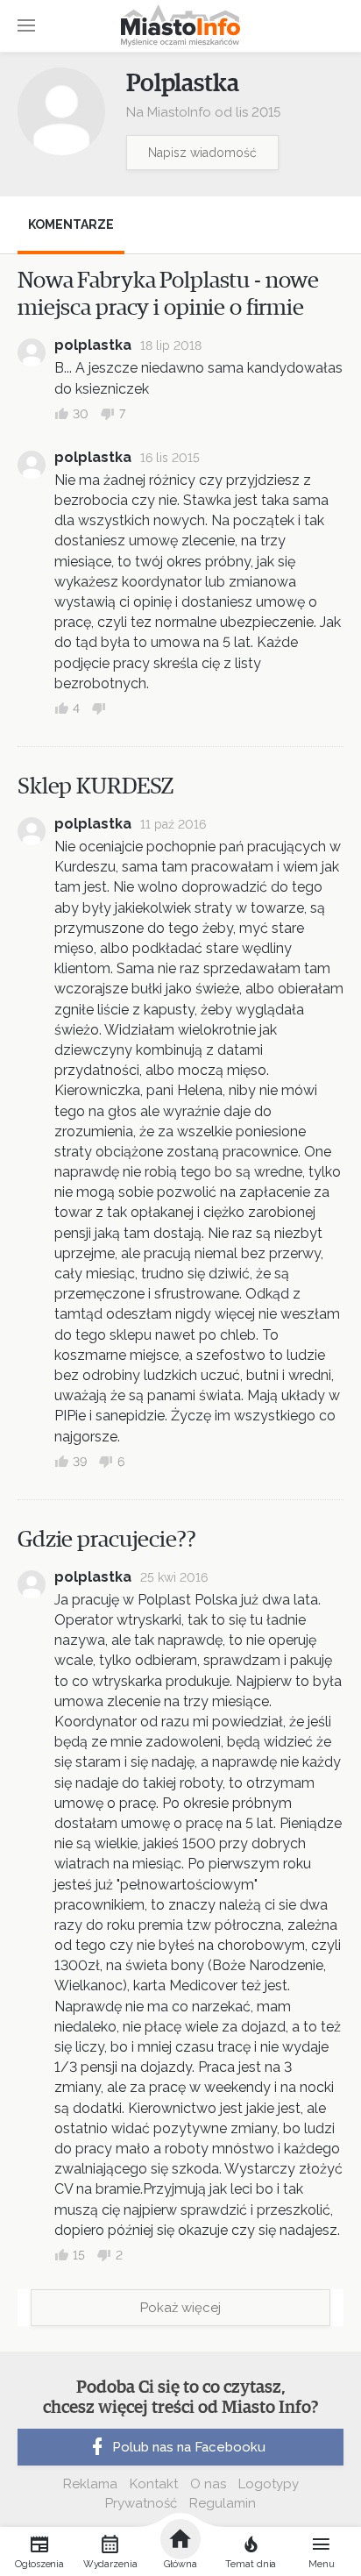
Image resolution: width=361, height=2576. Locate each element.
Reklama (90, 2484)
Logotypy (269, 2484)
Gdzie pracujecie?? (107, 1540)
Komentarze (71, 224)
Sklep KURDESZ (96, 786)
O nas (208, 2484)
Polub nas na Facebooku (189, 2447)
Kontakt (154, 2484)
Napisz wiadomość (202, 153)
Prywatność (141, 2503)
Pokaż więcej (180, 2308)
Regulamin (223, 2503)
